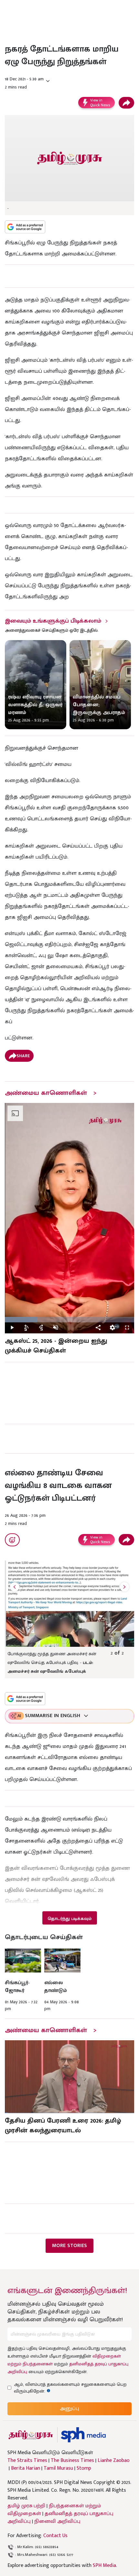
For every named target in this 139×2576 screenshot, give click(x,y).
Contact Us (55, 2536)
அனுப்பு (69, 2409)
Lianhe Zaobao (114, 2461)
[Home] (83, 2435)
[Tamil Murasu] (31, 2435)
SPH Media (104, 2565)
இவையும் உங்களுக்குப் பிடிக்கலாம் (53, 621)
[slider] (69, 1320)
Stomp (84, 2468)
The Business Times (72, 2461)
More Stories (69, 2246)
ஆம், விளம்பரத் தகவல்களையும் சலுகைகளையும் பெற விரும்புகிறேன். (70, 2388)
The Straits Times (27, 2461)
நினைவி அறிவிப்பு (57, 2521)
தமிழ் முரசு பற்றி (26, 2506)
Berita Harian (26, 2468)
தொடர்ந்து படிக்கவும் (69, 1919)
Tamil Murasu (58, 2468)
